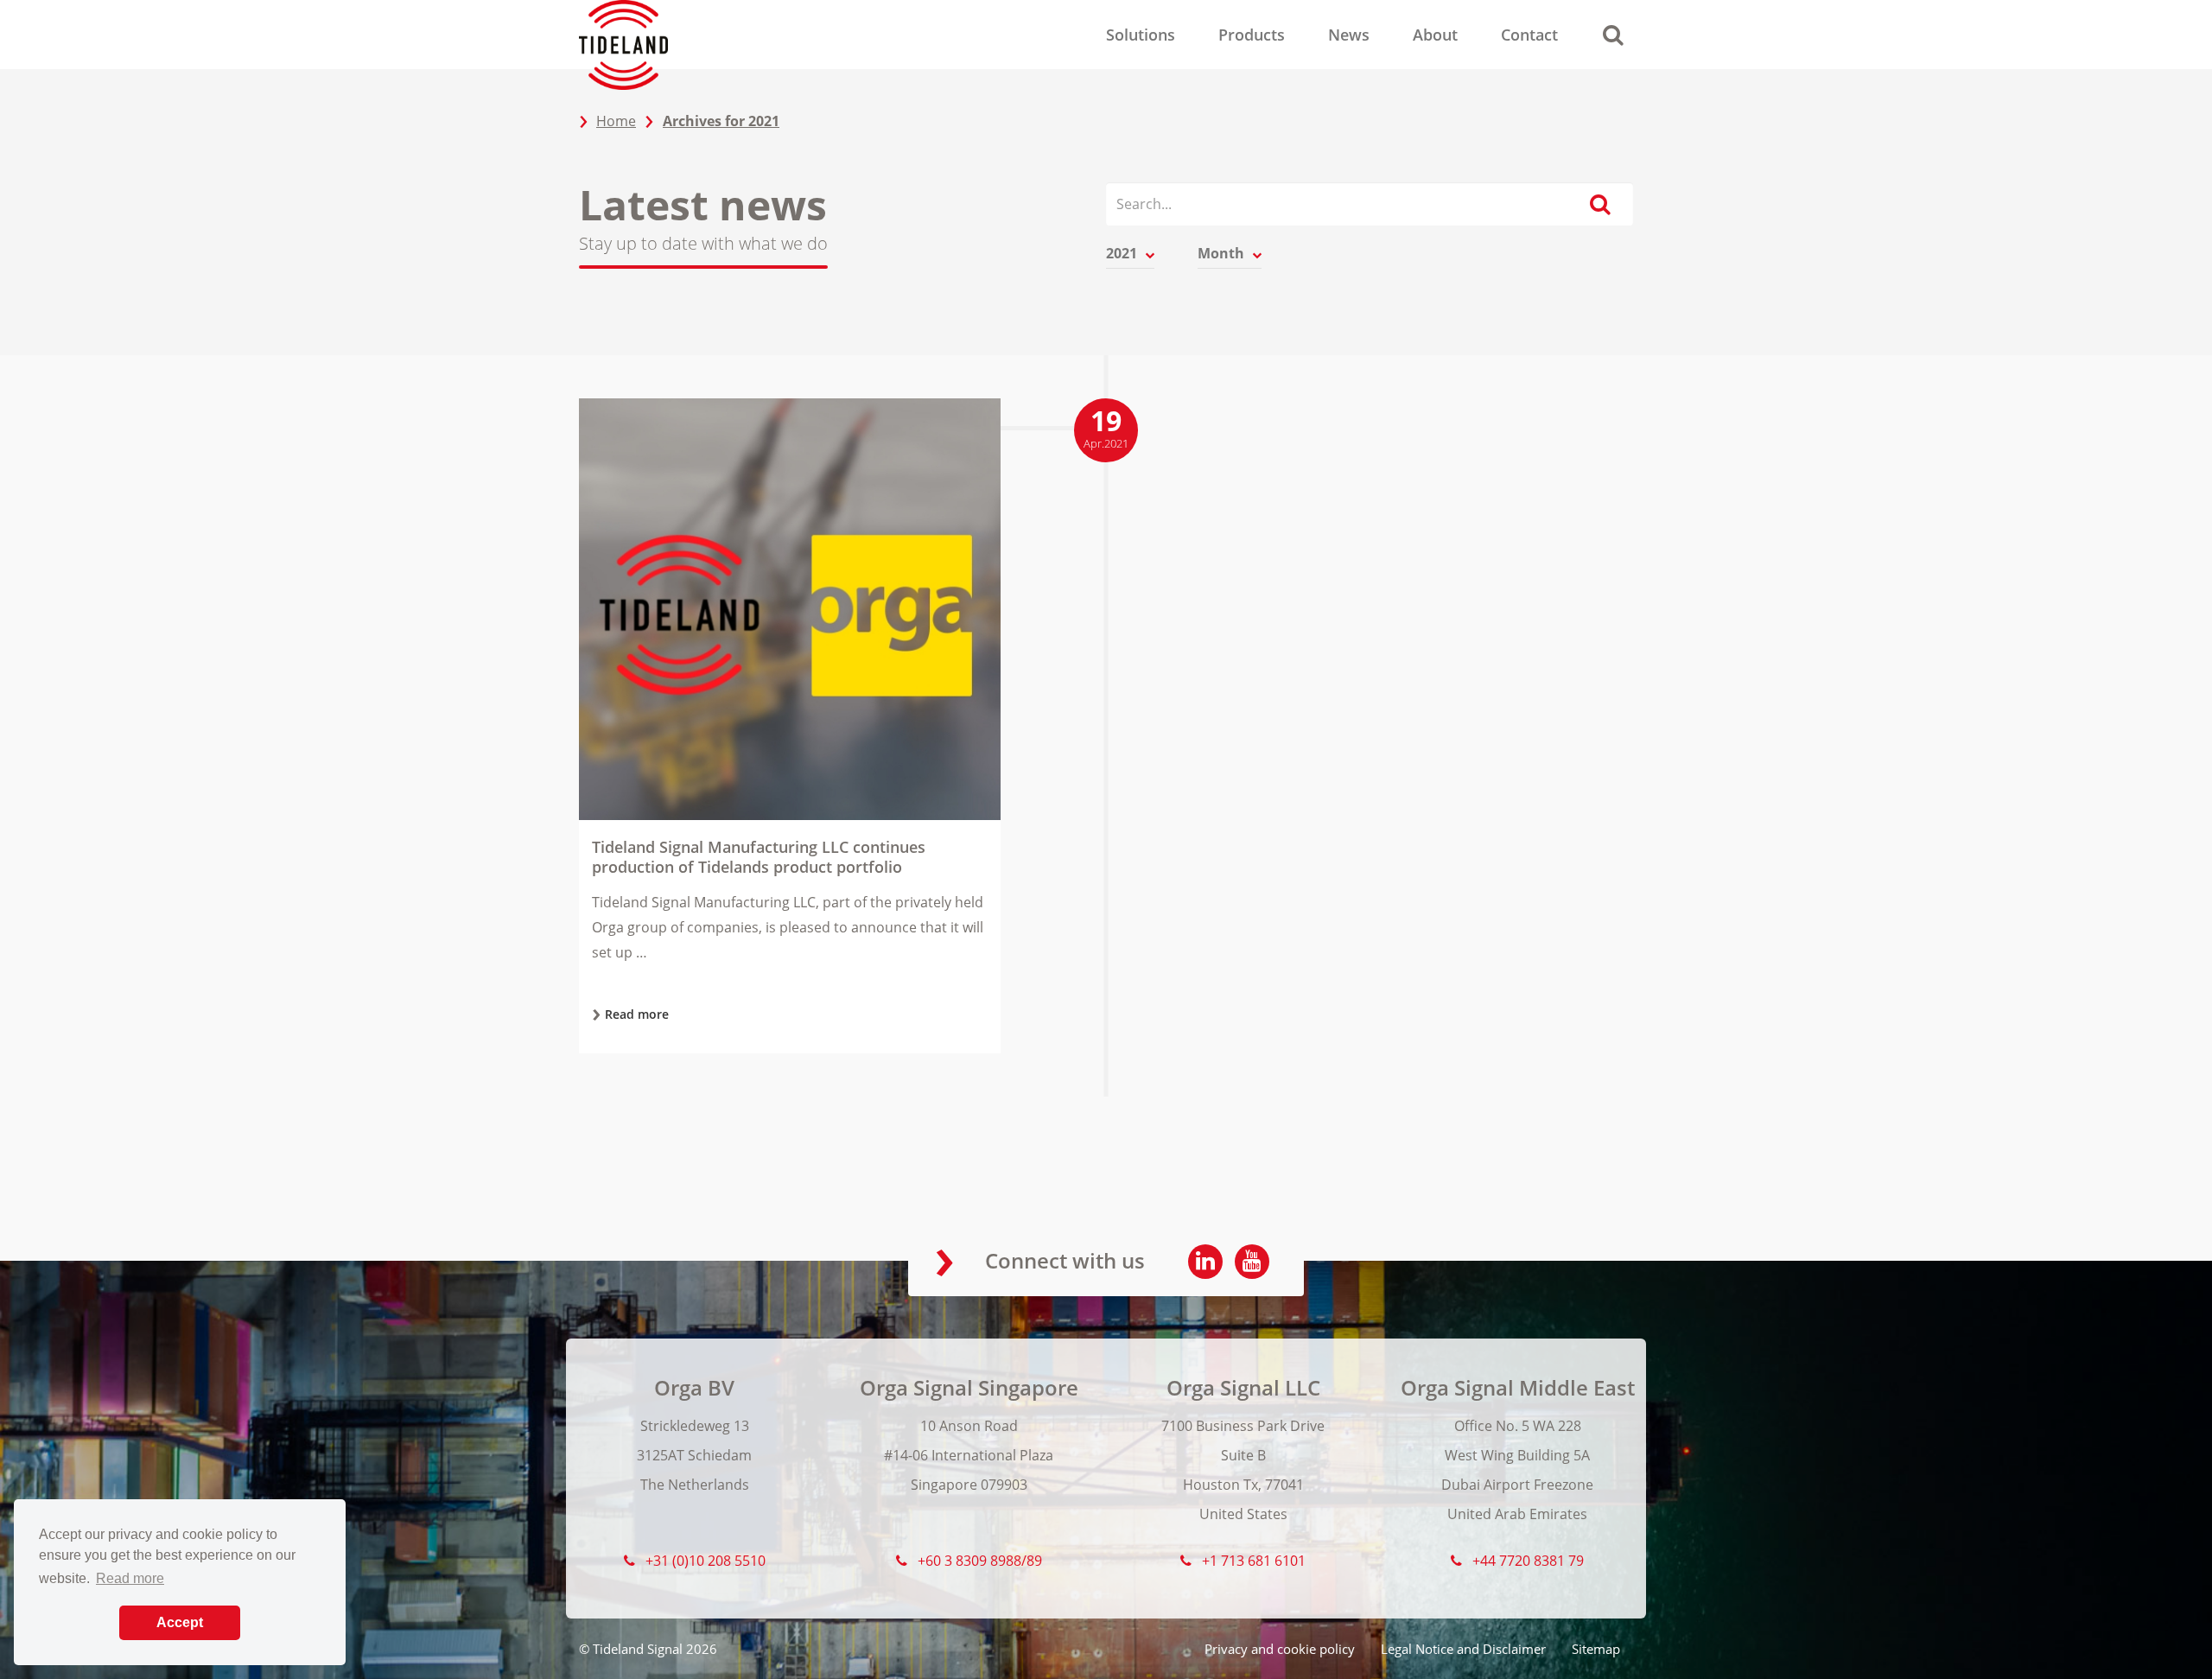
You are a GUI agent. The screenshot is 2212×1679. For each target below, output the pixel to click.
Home (616, 121)
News (1349, 35)
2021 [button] (1123, 253)
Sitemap (1596, 1649)
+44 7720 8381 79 (1528, 1561)
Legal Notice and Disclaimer (1463, 1649)
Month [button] (1223, 253)
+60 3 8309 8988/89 (980, 1561)
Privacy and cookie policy (1280, 1649)
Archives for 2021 (721, 121)
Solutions (1141, 35)
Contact (1529, 35)
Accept (180, 1622)
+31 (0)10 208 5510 (706, 1561)
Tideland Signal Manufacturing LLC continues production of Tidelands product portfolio (759, 857)
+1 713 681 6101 (1254, 1561)
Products (1252, 35)
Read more (637, 1014)
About (1435, 35)
